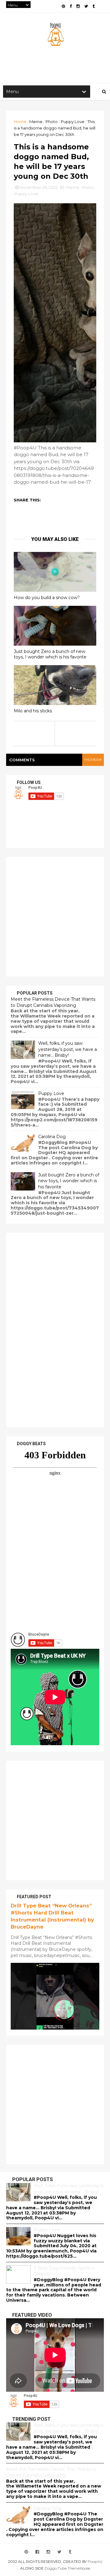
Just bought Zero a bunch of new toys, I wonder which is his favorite (50, 654)
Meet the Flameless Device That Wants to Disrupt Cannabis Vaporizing (53, 1002)
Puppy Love (73, 122)
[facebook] (71, 6)
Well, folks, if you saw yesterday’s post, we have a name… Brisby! (68, 1049)
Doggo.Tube (56, 2568)
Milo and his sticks (33, 711)
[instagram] (78, 6)
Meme (36, 122)
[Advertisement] (55, 917)
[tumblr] (94, 6)
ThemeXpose (79, 2568)
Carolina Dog (52, 1137)
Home (20, 122)
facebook (93, 760)
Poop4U (95, 2561)
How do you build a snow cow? (47, 598)
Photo (52, 122)
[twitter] (86, 6)
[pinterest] (63, 6)
